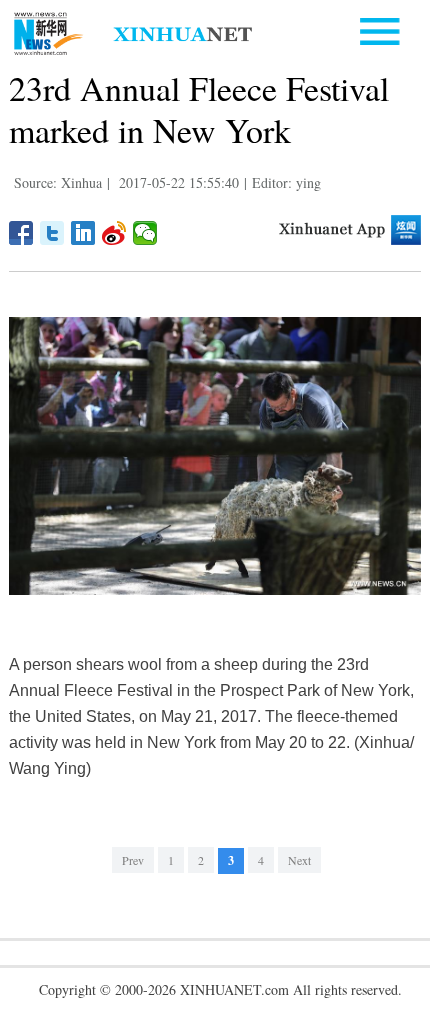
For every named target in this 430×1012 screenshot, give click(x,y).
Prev (133, 860)
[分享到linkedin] (83, 233)
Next (299, 860)
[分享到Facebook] (21, 233)
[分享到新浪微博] (114, 233)
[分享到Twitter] (52, 233)
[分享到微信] (145, 233)
